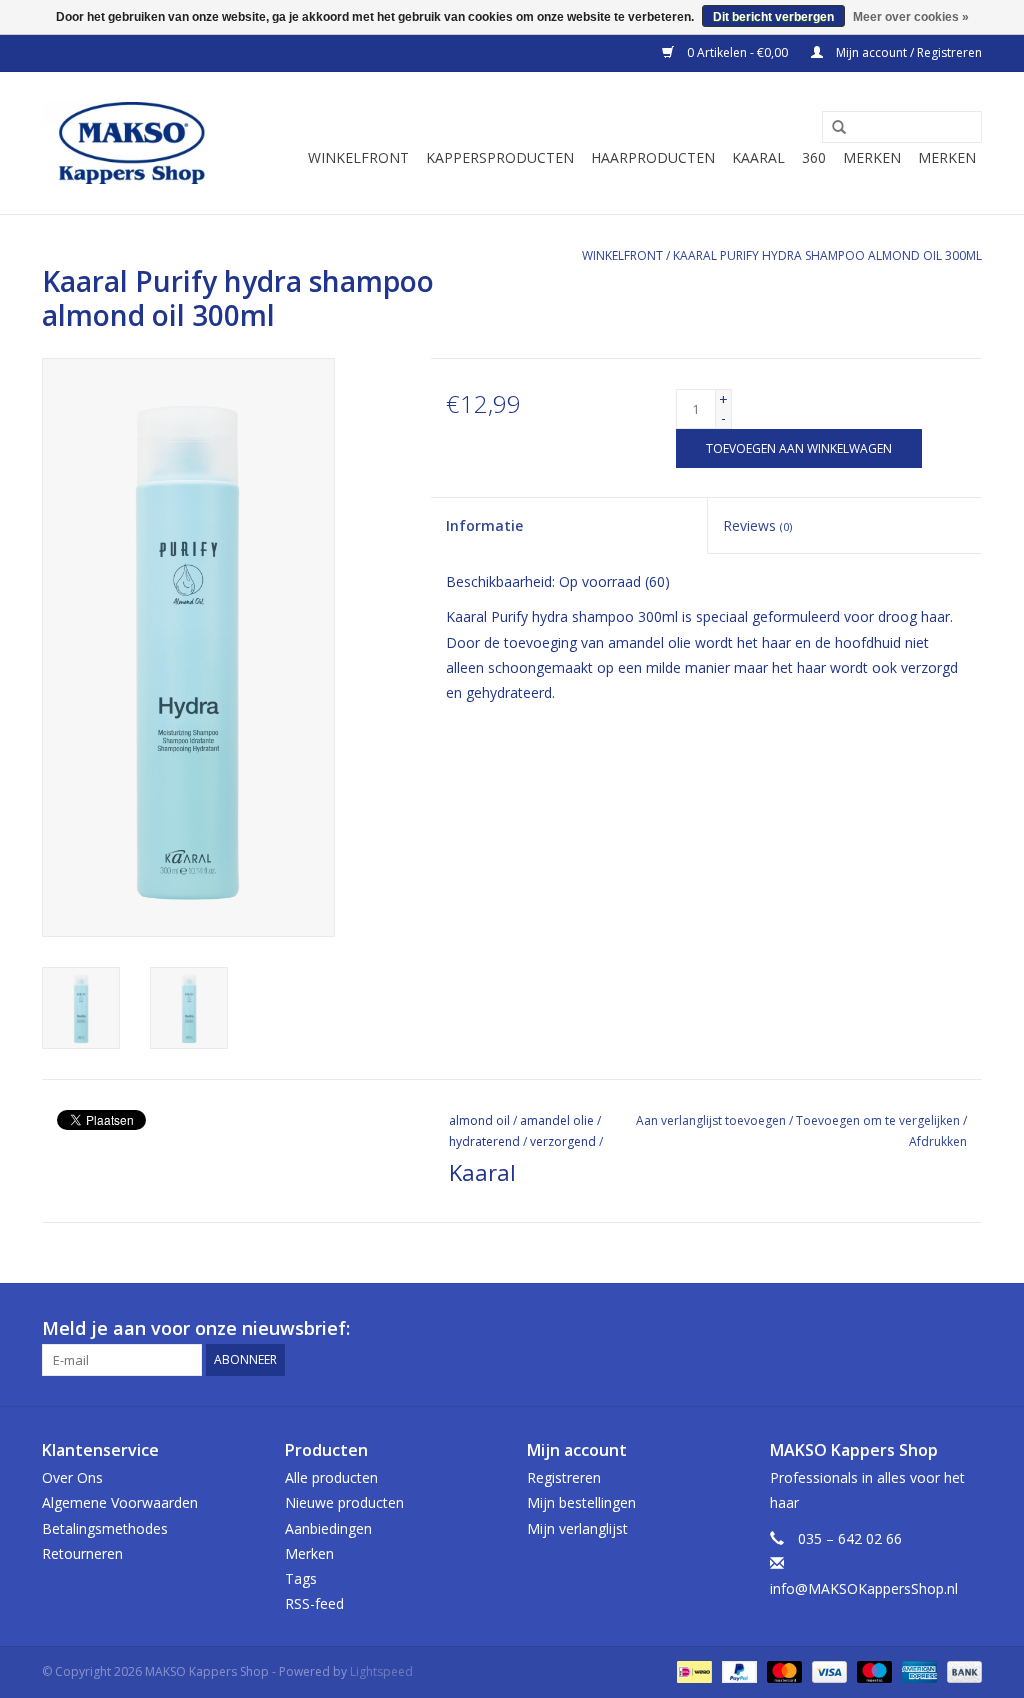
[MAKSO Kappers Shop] (132, 143)
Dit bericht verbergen (773, 17)
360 (814, 157)
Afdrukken (938, 1141)
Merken (872, 157)
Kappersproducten (500, 157)
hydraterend (484, 1141)
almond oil (479, 1120)
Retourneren (82, 1553)
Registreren (564, 1477)
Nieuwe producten (344, 1502)
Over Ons (72, 1477)
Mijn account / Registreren (907, 52)
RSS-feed (314, 1603)
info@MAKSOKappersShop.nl (864, 1588)
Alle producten (331, 1477)
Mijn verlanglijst (577, 1528)
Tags (301, 1578)
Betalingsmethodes (105, 1528)
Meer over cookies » (911, 17)
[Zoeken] (832, 128)
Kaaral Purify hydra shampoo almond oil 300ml (827, 255)
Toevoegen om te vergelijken (879, 1120)
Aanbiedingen (328, 1528)
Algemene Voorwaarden (120, 1502)
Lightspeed (381, 1671)
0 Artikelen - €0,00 (737, 52)
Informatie (484, 525)
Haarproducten (653, 157)
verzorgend (563, 1141)
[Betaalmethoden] (692, 1671)
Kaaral (758, 157)
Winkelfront (358, 157)
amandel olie (557, 1120)
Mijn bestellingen (581, 1502)
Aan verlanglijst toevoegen (711, 1120)
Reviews (757, 525)
